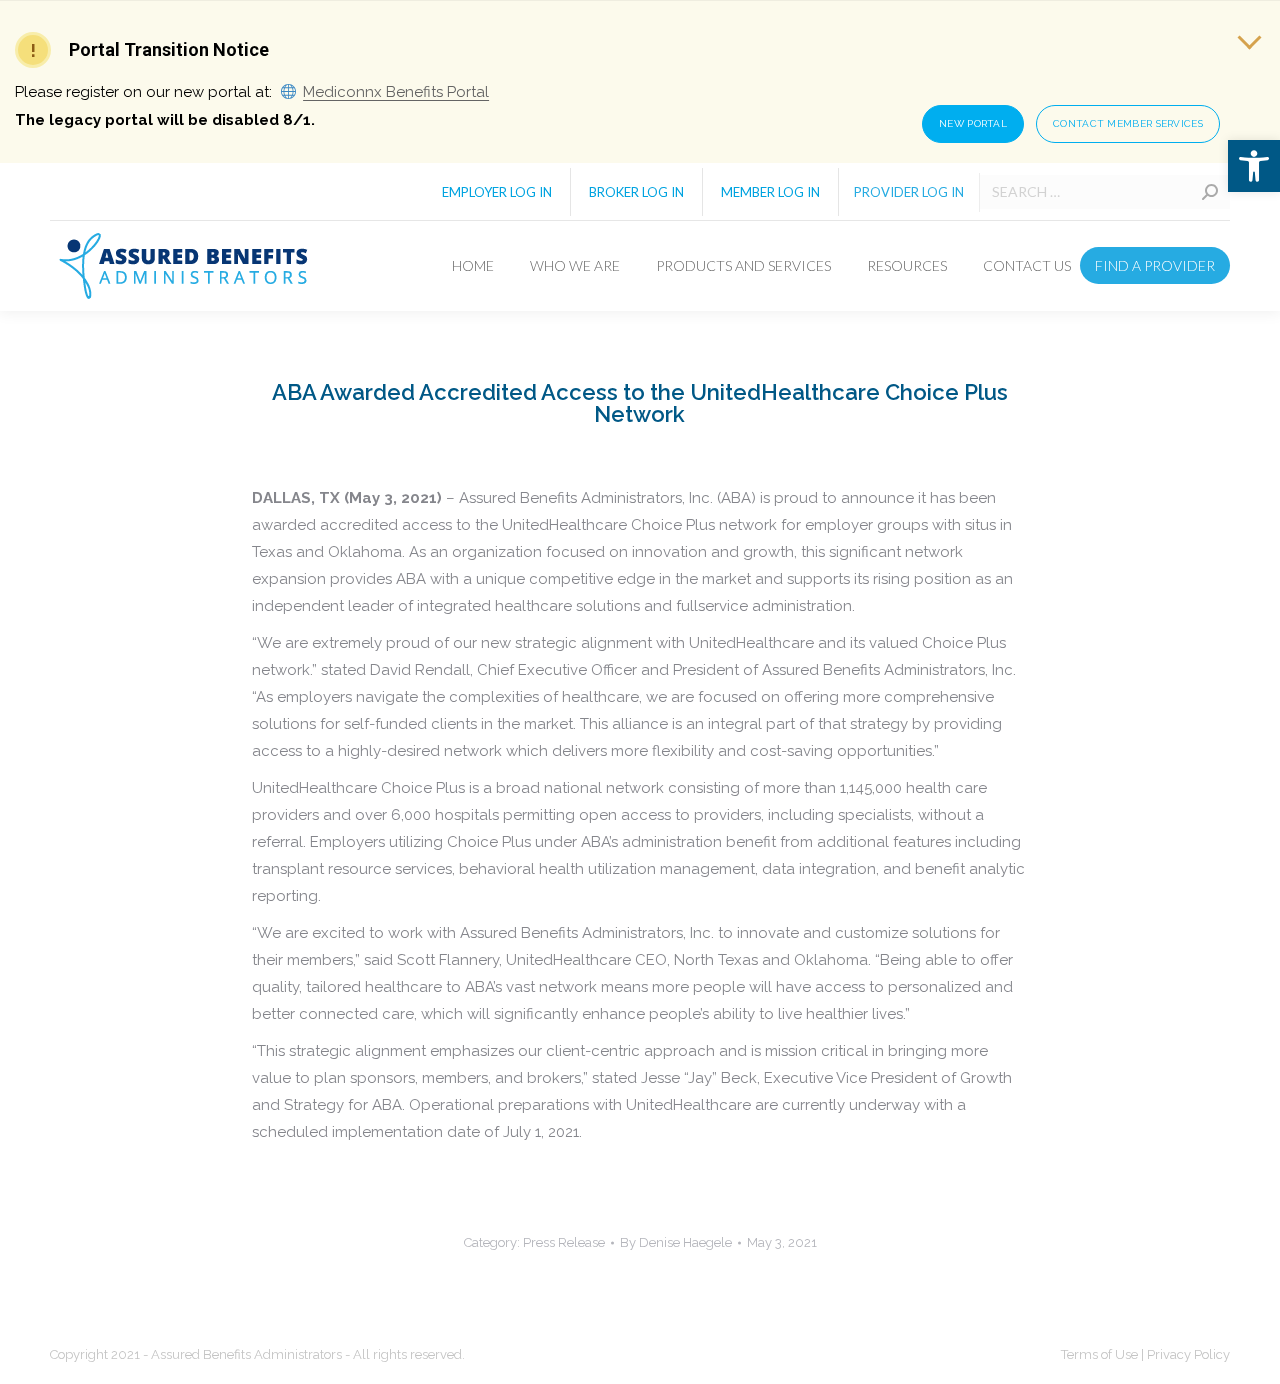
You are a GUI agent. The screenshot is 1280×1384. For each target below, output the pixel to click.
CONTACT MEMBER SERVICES (1128, 123)
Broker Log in (636, 192)
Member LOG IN (770, 192)
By (676, 1242)
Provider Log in (909, 192)
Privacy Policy (1188, 1354)
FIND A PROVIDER (1155, 265)
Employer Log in (497, 192)
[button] (1254, 166)
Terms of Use (1101, 1354)
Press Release (564, 1242)
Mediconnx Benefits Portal (396, 92)
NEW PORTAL (973, 123)
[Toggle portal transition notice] (1249, 37)
